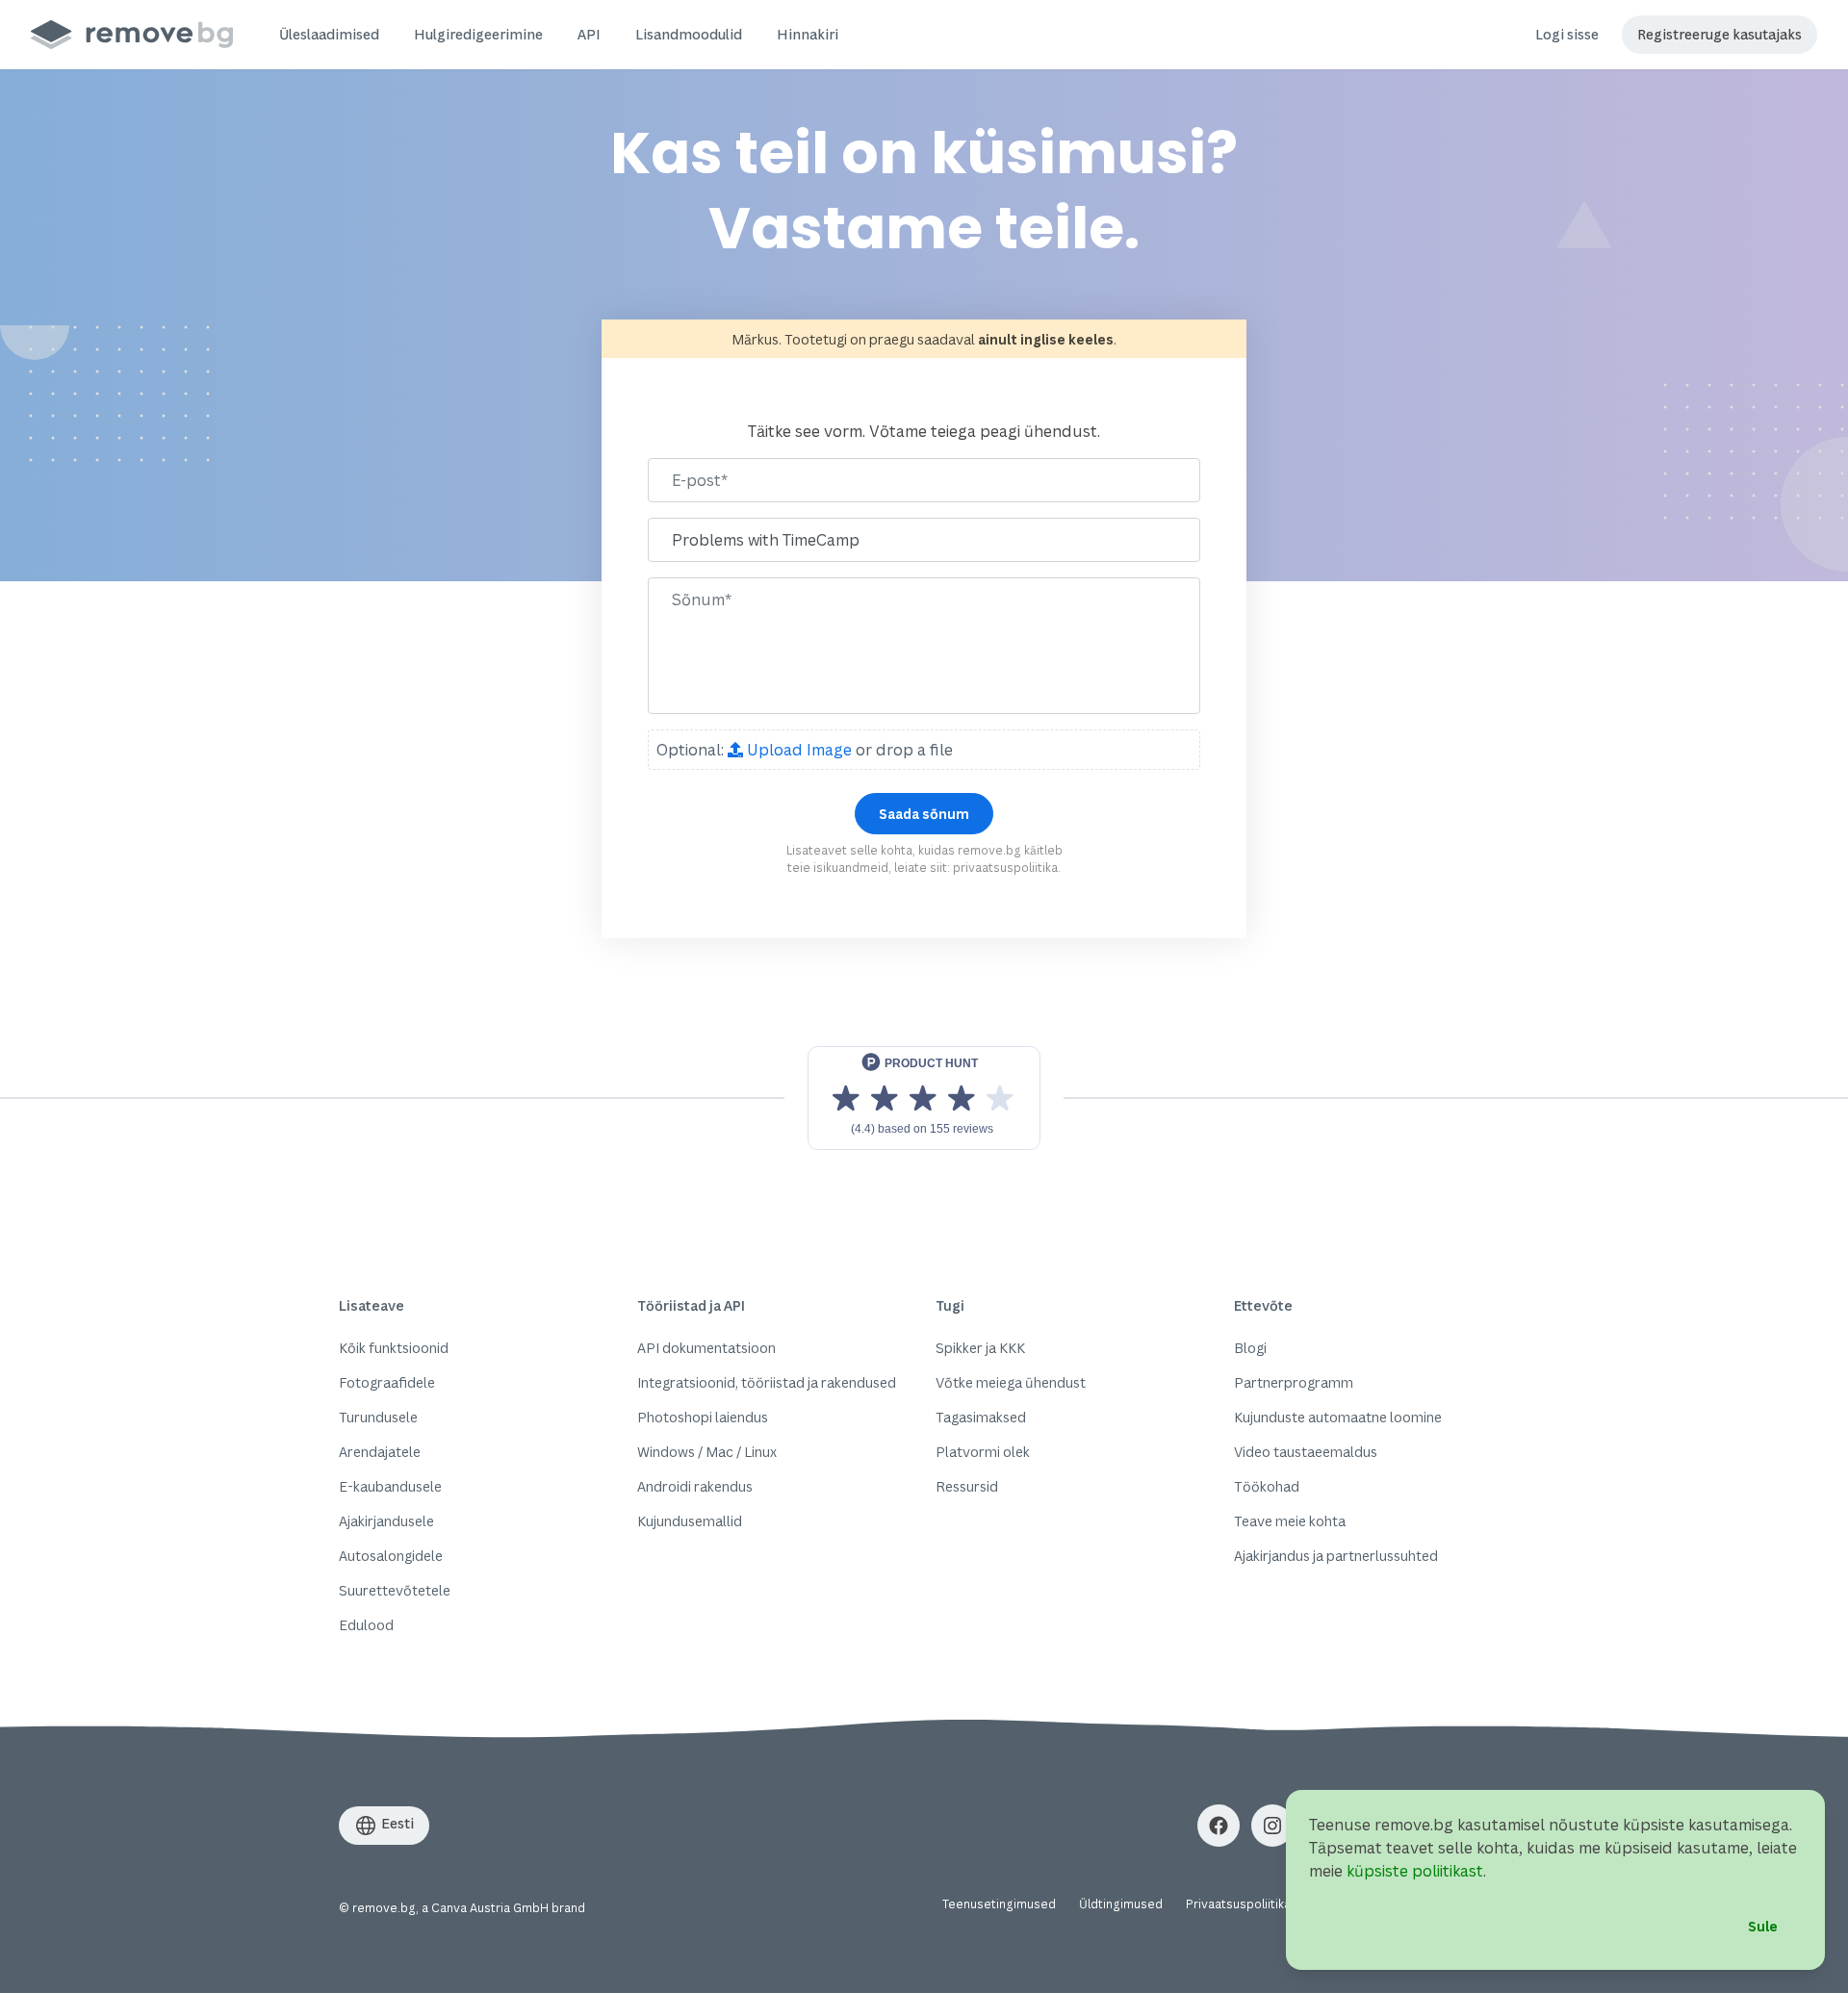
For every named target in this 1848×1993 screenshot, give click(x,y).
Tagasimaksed (981, 1417)
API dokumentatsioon (706, 1348)
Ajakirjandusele (386, 1521)
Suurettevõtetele (395, 1590)
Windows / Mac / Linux (707, 1452)
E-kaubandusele (390, 1486)
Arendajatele (380, 1452)
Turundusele (378, 1417)
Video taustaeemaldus (1306, 1452)
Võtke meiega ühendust (1011, 1382)
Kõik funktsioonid (394, 1348)
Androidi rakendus (695, 1486)
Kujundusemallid (690, 1521)
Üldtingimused (1121, 1904)
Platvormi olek (983, 1452)
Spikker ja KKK (980, 1348)
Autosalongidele (391, 1556)
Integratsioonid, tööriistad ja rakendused (767, 1382)
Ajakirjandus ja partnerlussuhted (1336, 1556)
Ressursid (967, 1486)
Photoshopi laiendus (703, 1417)
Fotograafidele (387, 1382)
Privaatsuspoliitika (1238, 1904)
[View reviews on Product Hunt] (924, 1098)
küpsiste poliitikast (1415, 1871)
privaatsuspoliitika (1005, 868)
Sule (1763, 1926)
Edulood (366, 1625)
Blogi (1250, 1348)
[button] (329, 35)
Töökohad (1267, 1486)
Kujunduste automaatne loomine (1338, 1417)
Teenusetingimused (999, 1904)
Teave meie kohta (1290, 1521)
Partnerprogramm (1294, 1382)
